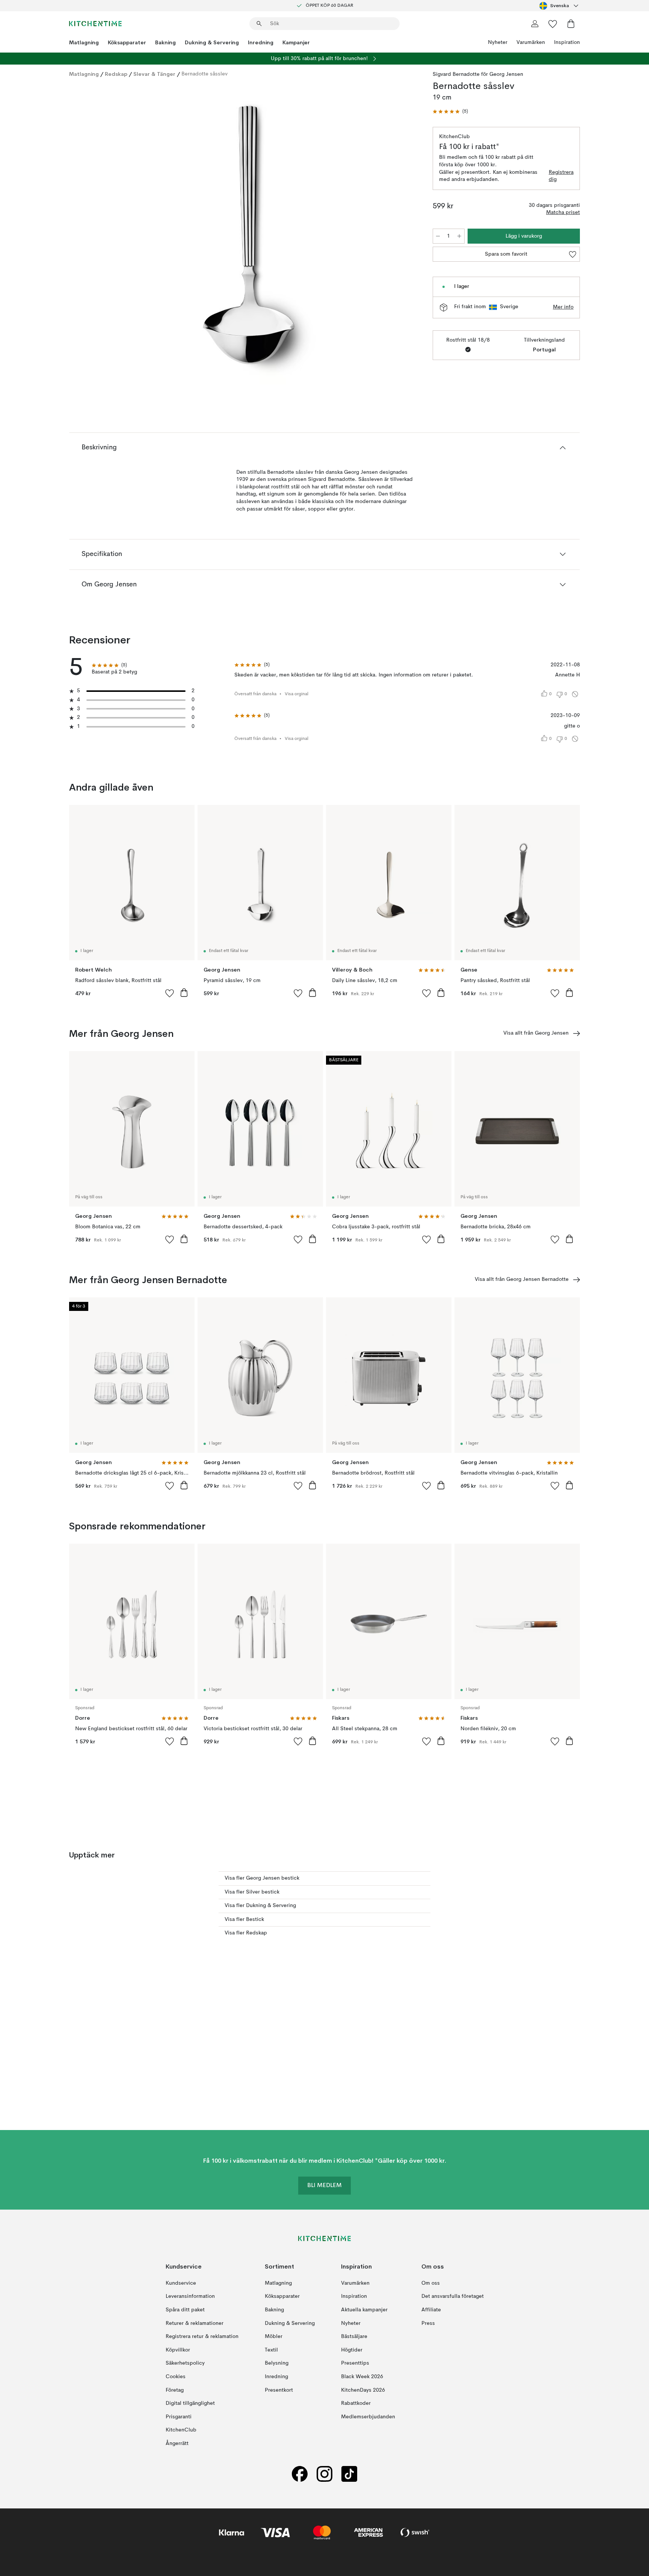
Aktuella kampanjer (364, 2310)
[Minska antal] (438, 236)
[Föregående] (95, 235)
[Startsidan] (95, 24)
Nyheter (498, 42)
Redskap (116, 74)
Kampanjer (296, 42)
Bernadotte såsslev (205, 74)
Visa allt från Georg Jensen (536, 1033)
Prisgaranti (179, 2417)
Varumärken (531, 42)
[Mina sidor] (535, 24)
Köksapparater (127, 42)
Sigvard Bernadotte (456, 74)
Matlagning (84, 42)
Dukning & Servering (212, 42)
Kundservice (181, 2283)
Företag (175, 2390)
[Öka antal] (459, 236)
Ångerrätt (177, 2443)
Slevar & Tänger (154, 74)
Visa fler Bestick (244, 1919)
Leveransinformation (190, 2296)
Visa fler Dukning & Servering (260, 1906)
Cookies (176, 2377)
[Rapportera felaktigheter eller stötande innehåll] (575, 694)
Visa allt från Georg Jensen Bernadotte (522, 1279)
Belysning (277, 2363)
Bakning (165, 42)
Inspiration (567, 42)
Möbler (274, 2336)
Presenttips (355, 2363)
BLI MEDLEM (324, 2186)
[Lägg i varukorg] (184, 993)
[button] (450, 112)
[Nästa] (404, 235)
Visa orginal (297, 694)
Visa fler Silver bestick (252, 1892)
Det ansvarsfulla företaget (453, 2296)
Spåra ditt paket (185, 2310)
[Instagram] (324, 2474)
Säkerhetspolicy (185, 2363)
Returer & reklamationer (195, 2323)
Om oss (431, 2283)
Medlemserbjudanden (368, 2417)
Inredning (261, 42)
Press (428, 2323)
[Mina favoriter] (553, 24)
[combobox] (560, 6)
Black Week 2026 (362, 2377)
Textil (271, 2350)
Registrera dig (561, 176)
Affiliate (431, 2310)
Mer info (563, 307)
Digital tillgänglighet (190, 2403)
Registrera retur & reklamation (202, 2336)
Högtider (352, 2350)
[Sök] (259, 24)
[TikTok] (349, 2474)
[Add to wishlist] (170, 993)
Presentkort (279, 2390)
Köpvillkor (178, 2350)
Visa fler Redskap (246, 1933)
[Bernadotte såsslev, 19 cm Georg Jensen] (249, 234)
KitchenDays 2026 (363, 2390)
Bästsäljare (354, 2336)
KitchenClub (181, 2430)
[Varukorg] (571, 24)
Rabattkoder (356, 2403)
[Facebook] (300, 2474)
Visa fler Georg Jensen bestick (262, 1878)
